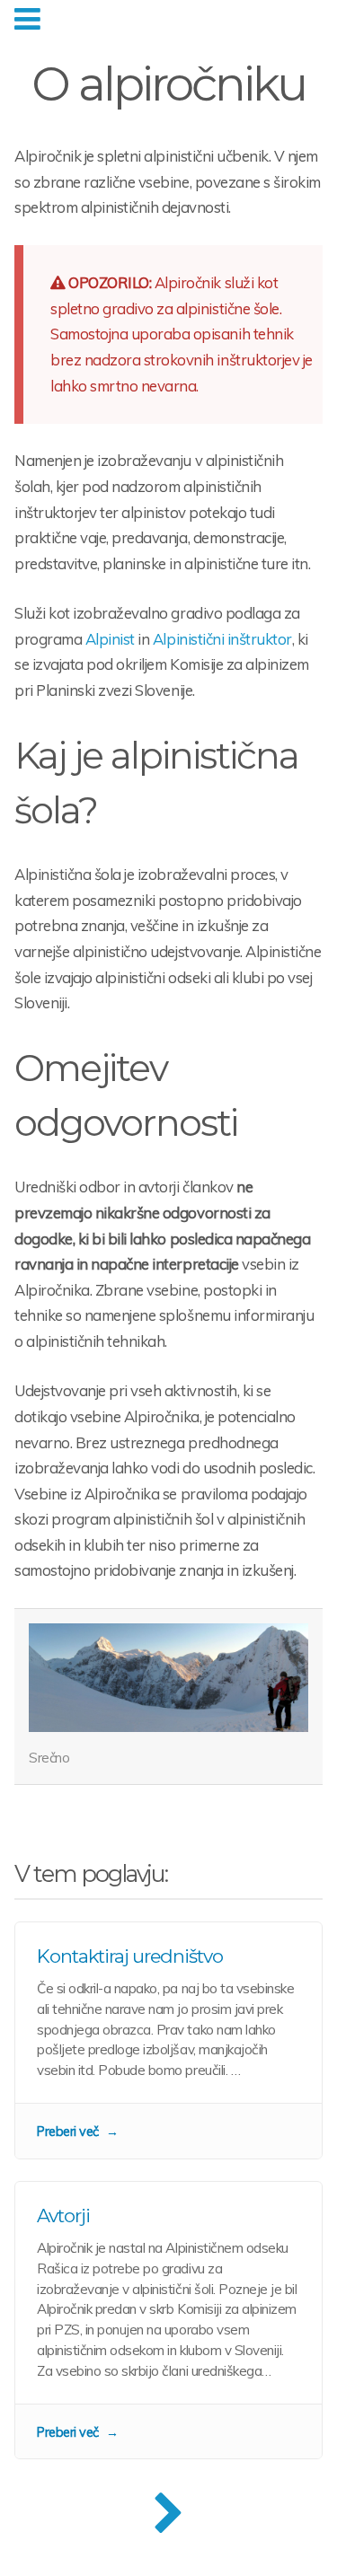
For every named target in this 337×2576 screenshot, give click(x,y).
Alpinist (110, 639)
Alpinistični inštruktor (222, 639)
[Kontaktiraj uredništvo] (168, 2040)
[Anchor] (113, 810)
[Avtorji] (168, 2320)
